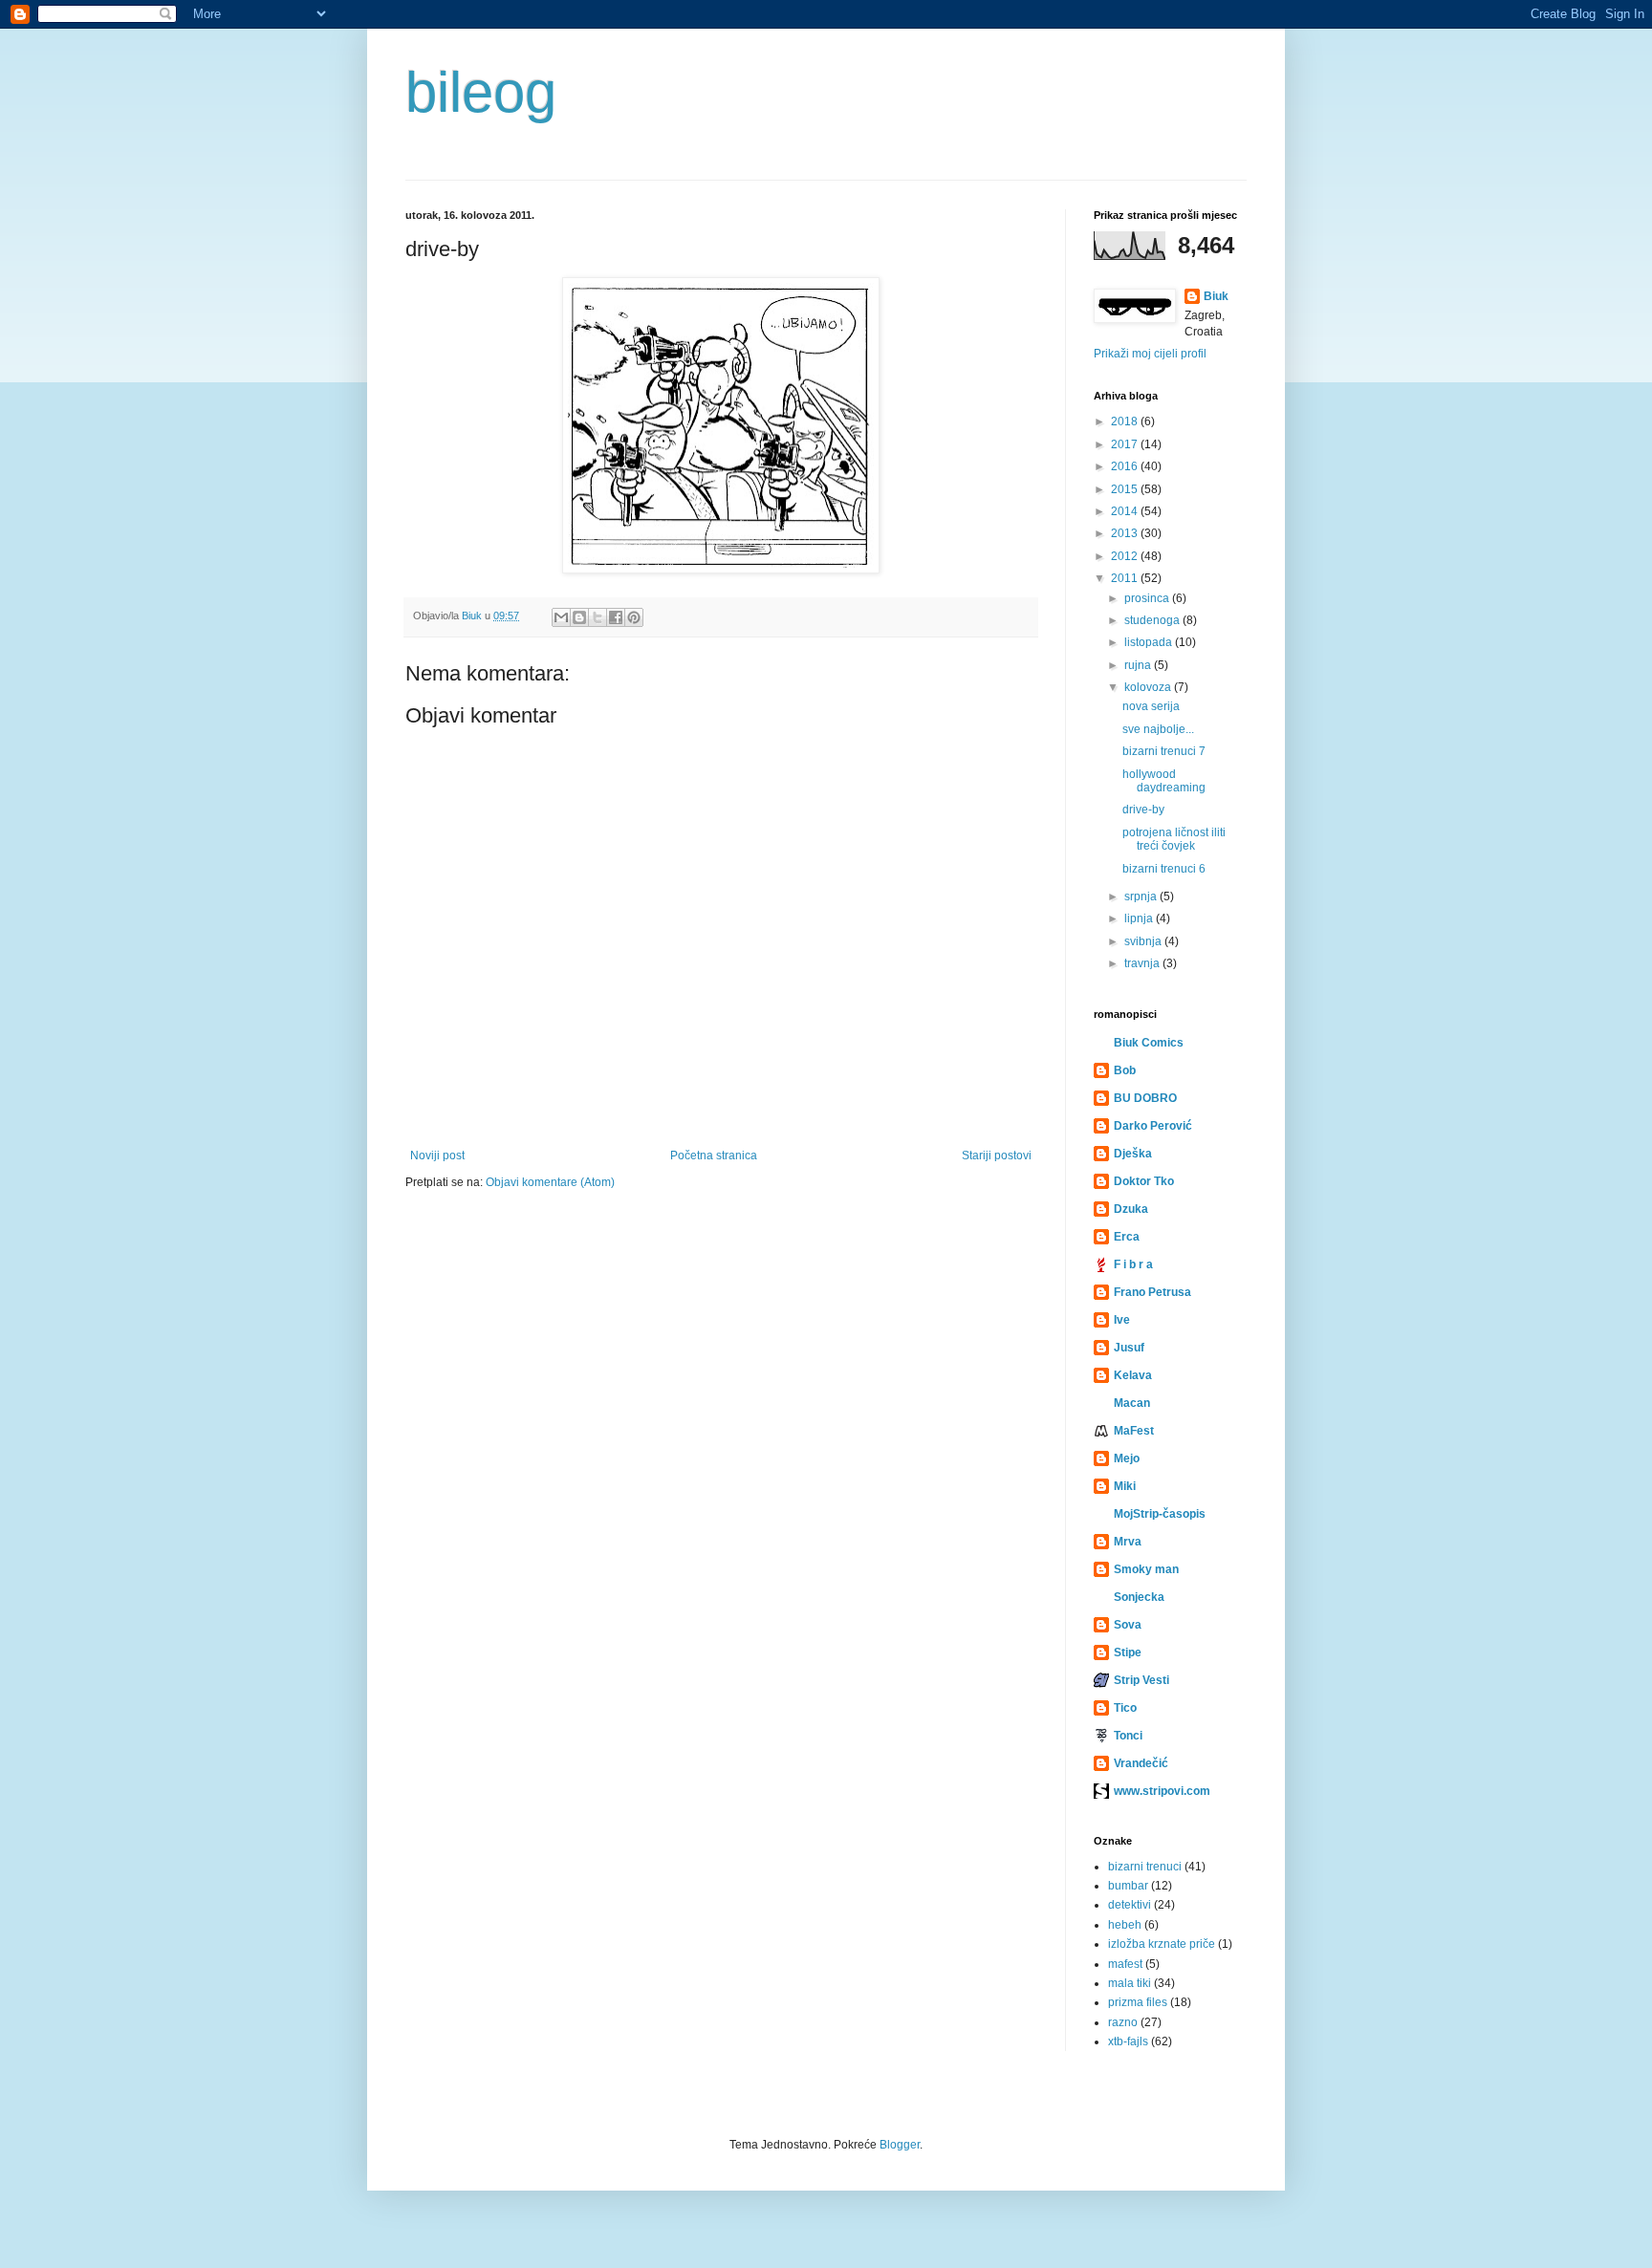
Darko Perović (1153, 1126)
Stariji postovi (997, 1156)
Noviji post (437, 1156)
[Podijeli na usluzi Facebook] (616, 617)
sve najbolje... (1158, 729)
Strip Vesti (1141, 1680)
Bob (1125, 1070)
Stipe (1128, 1652)
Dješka (1133, 1154)
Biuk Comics (1149, 1043)
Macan (1132, 1403)
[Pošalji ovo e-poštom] (561, 617)
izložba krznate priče (1162, 1944)
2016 (1126, 466)
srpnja (1142, 896)
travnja (1143, 963)
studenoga (1153, 620)
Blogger (900, 2145)
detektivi (1130, 1905)
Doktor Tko (1144, 1181)
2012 (1126, 556)
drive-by (1143, 810)
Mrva (1128, 1542)
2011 (1126, 578)
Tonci (1128, 1736)
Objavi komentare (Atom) (550, 1182)
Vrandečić (1141, 1763)
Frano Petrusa (1152, 1292)
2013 (1126, 533)
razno (1123, 2022)
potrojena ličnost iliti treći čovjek (1174, 839)
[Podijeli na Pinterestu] (634, 617)
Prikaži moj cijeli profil (1150, 354)
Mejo (1127, 1458)
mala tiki (1130, 1983)
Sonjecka (1139, 1597)
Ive (1122, 1320)
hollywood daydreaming (1164, 781)
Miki (1125, 1486)
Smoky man (1146, 1569)
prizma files (1138, 2002)
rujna (1139, 665)
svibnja (1144, 941)
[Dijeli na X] (598, 617)
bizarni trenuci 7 (1164, 751)
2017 (1126, 444)
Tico (1125, 1708)
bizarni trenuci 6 (1164, 869)
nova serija (1151, 706)
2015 (1126, 489)
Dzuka (1131, 1209)
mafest (1125, 1964)
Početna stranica (714, 1156)
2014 (1126, 511)
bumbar (1128, 1886)
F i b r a (1133, 1264)
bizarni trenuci (1145, 1867)
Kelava (1133, 1375)
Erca (1127, 1237)
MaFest (1134, 1431)
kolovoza (1149, 687)
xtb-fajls (1128, 2041)
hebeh (1125, 1925)
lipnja (1140, 918)
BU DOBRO (1145, 1098)
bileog (481, 92)
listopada (1150, 642)
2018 (1126, 421)
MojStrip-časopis (1160, 1514)
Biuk (1216, 296)
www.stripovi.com (1162, 1791)
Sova (1128, 1625)
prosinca (1148, 598)
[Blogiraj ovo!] (579, 617)
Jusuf (1129, 1348)
